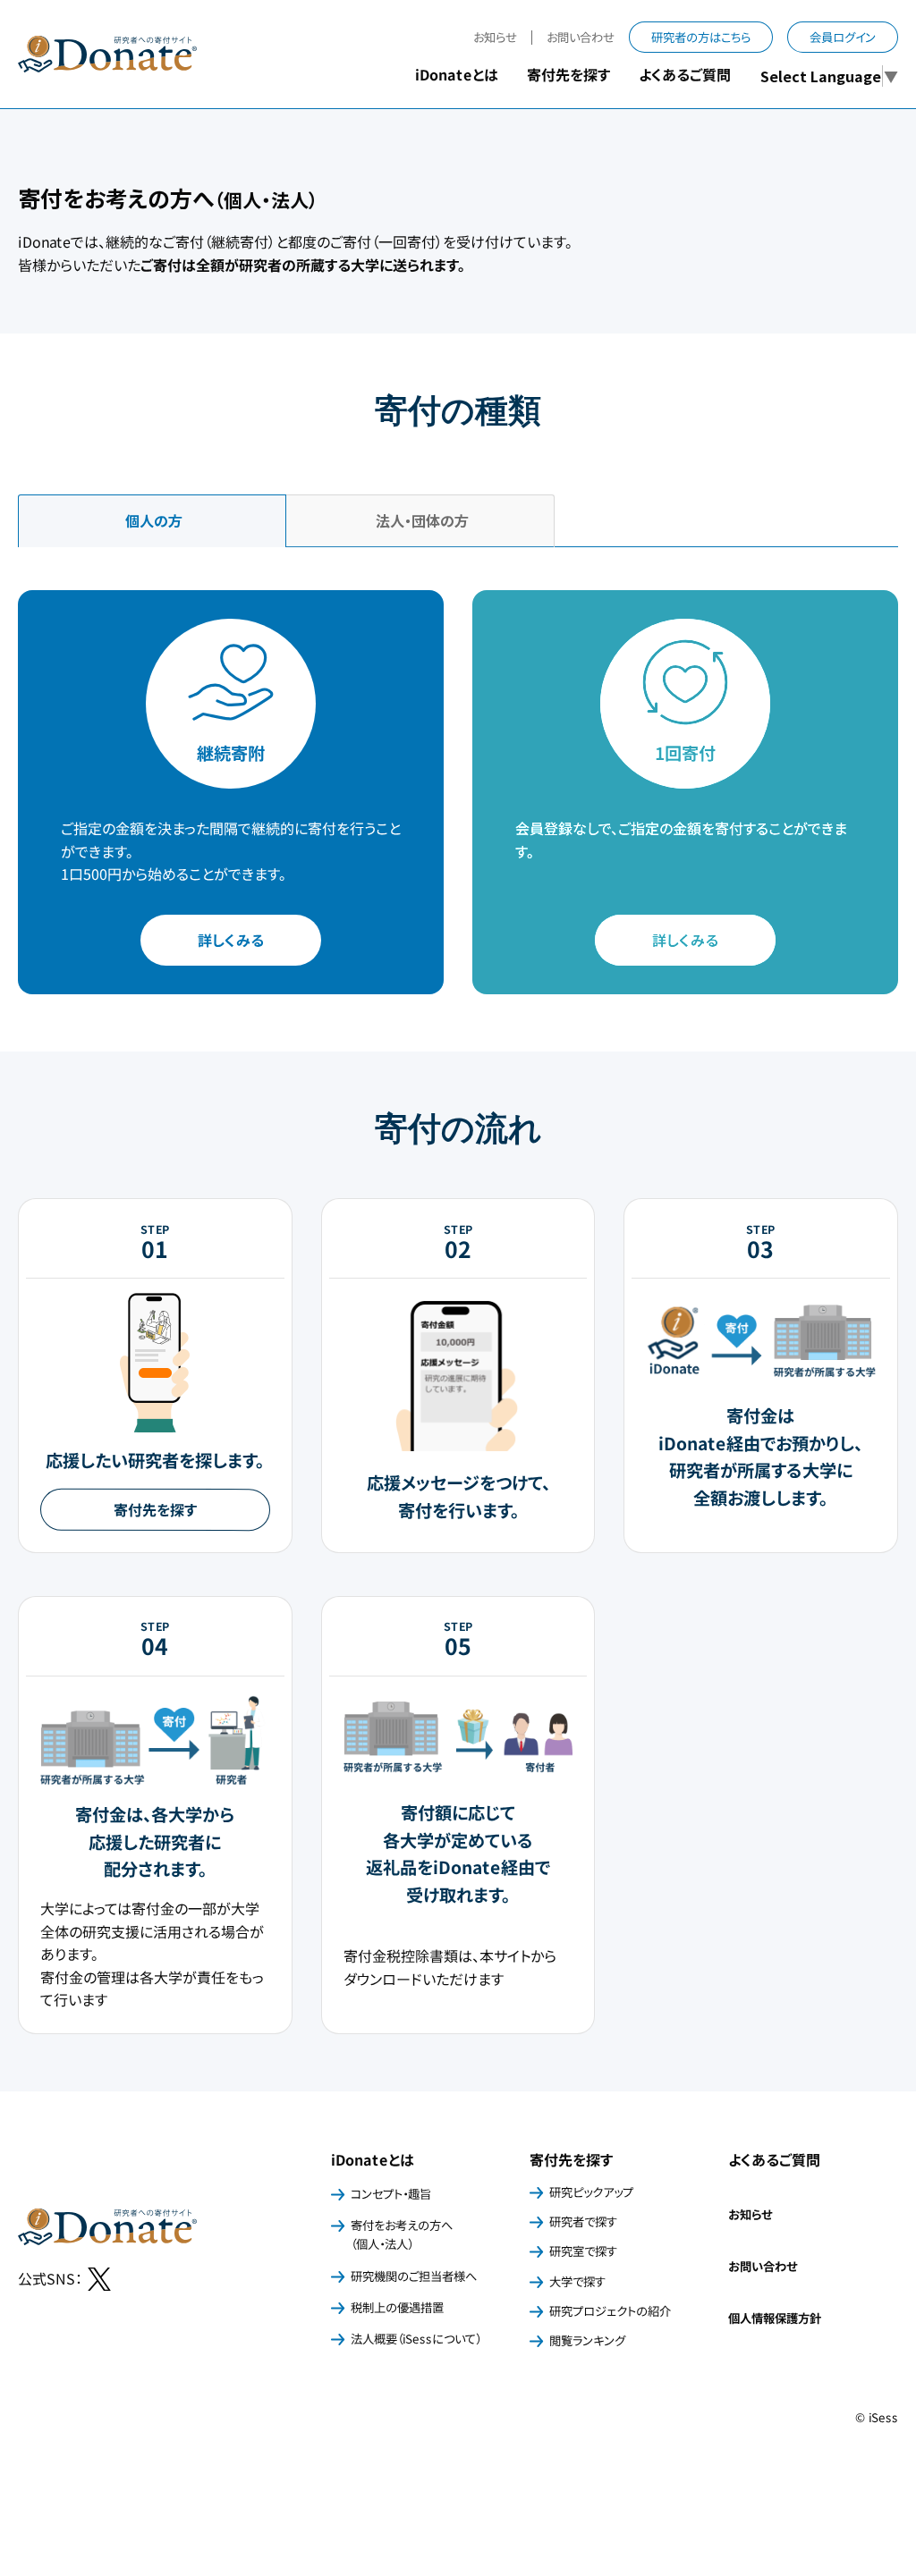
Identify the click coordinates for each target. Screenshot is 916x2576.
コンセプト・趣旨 (391, 2194)
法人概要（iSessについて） (416, 2339)
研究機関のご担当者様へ (414, 2276)
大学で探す (577, 2281)
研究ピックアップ (591, 2192)
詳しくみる (231, 940)
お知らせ (495, 37)
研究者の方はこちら (701, 37)
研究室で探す (583, 2251)
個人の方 (152, 520)
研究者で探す (583, 2221)
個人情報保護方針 (775, 2318)
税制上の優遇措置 (397, 2307)
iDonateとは (373, 2159)
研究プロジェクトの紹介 (610, 2311)
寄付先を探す (155, 1509)
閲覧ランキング (587, 2340)
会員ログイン (843, 37)
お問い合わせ (581, 37)
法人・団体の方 (420, 520)
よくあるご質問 (685, 74)
